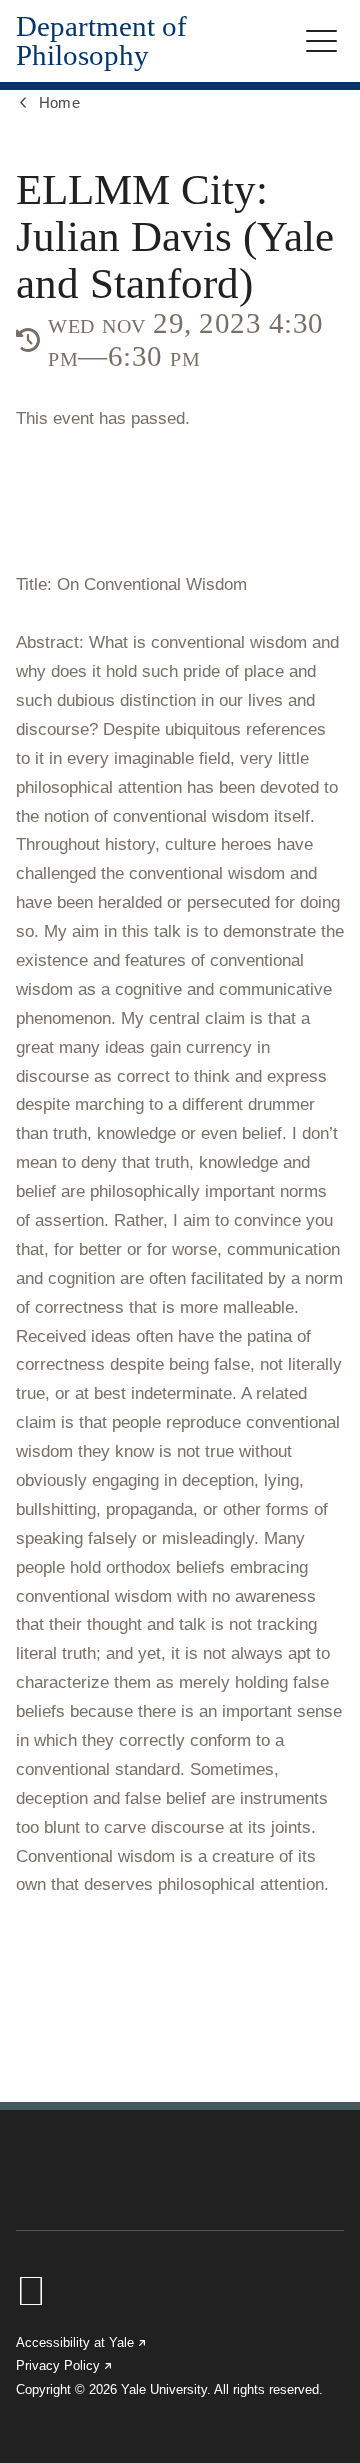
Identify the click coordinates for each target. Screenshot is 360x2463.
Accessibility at (82, 2342)
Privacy (65, 2365)
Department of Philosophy (101, 41)
